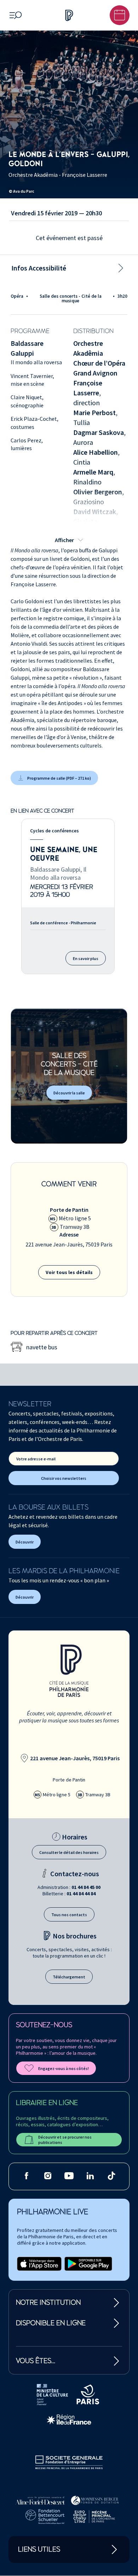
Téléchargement (69, 1977)
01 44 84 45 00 (86, 1887)
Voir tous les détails (69, 1272)
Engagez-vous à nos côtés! (64, 2068)
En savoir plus (86, 958)
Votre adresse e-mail (36, 1459)
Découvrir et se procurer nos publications (65, 2140)
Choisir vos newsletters (64, 1478)
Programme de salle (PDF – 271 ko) (59, 778)
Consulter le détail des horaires (69, 1852)
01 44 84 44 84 (81, 1894)
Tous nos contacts (69, 1915)
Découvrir (25, 1542)
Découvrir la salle (69, 1093)
